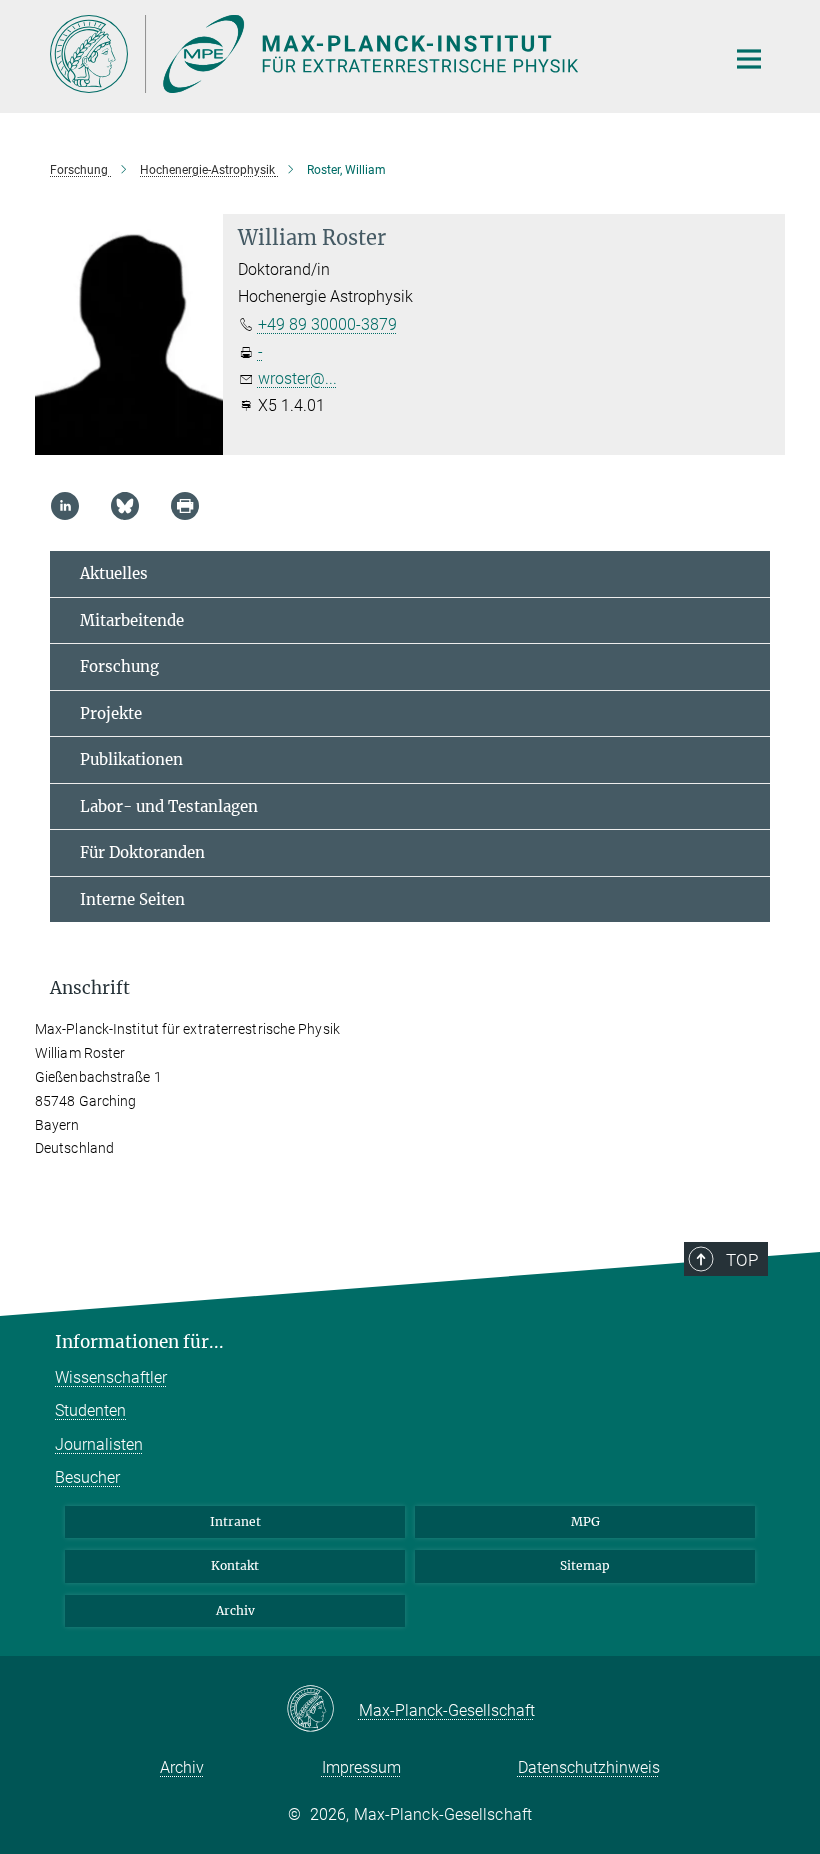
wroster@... (297, 378)
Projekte (111, 713)
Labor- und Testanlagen (169, 806)
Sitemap (585, 1565)
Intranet (235, 1521)
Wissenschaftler (111, 1377)
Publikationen (131, 759)
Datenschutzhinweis (589, 1767)
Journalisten (99, 1444)
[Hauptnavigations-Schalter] (749, 59)
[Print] (185, 506)
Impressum (361, 1767)
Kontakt (235, 1565)
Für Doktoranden (142, 852)
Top (742, 1260)
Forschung (119, 666)
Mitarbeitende (132, 620)
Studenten (90, 1410)
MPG (585, 1521)
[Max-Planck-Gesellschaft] (322, 1710)
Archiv (235, 1610)
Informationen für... (139, 1342)
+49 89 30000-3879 (327, 324)
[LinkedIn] (65, 506)
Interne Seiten (132, 899)
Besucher (87, 1477)
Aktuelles (114, 573)
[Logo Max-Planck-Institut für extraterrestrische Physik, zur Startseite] (375, 54)
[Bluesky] (125, 506)
